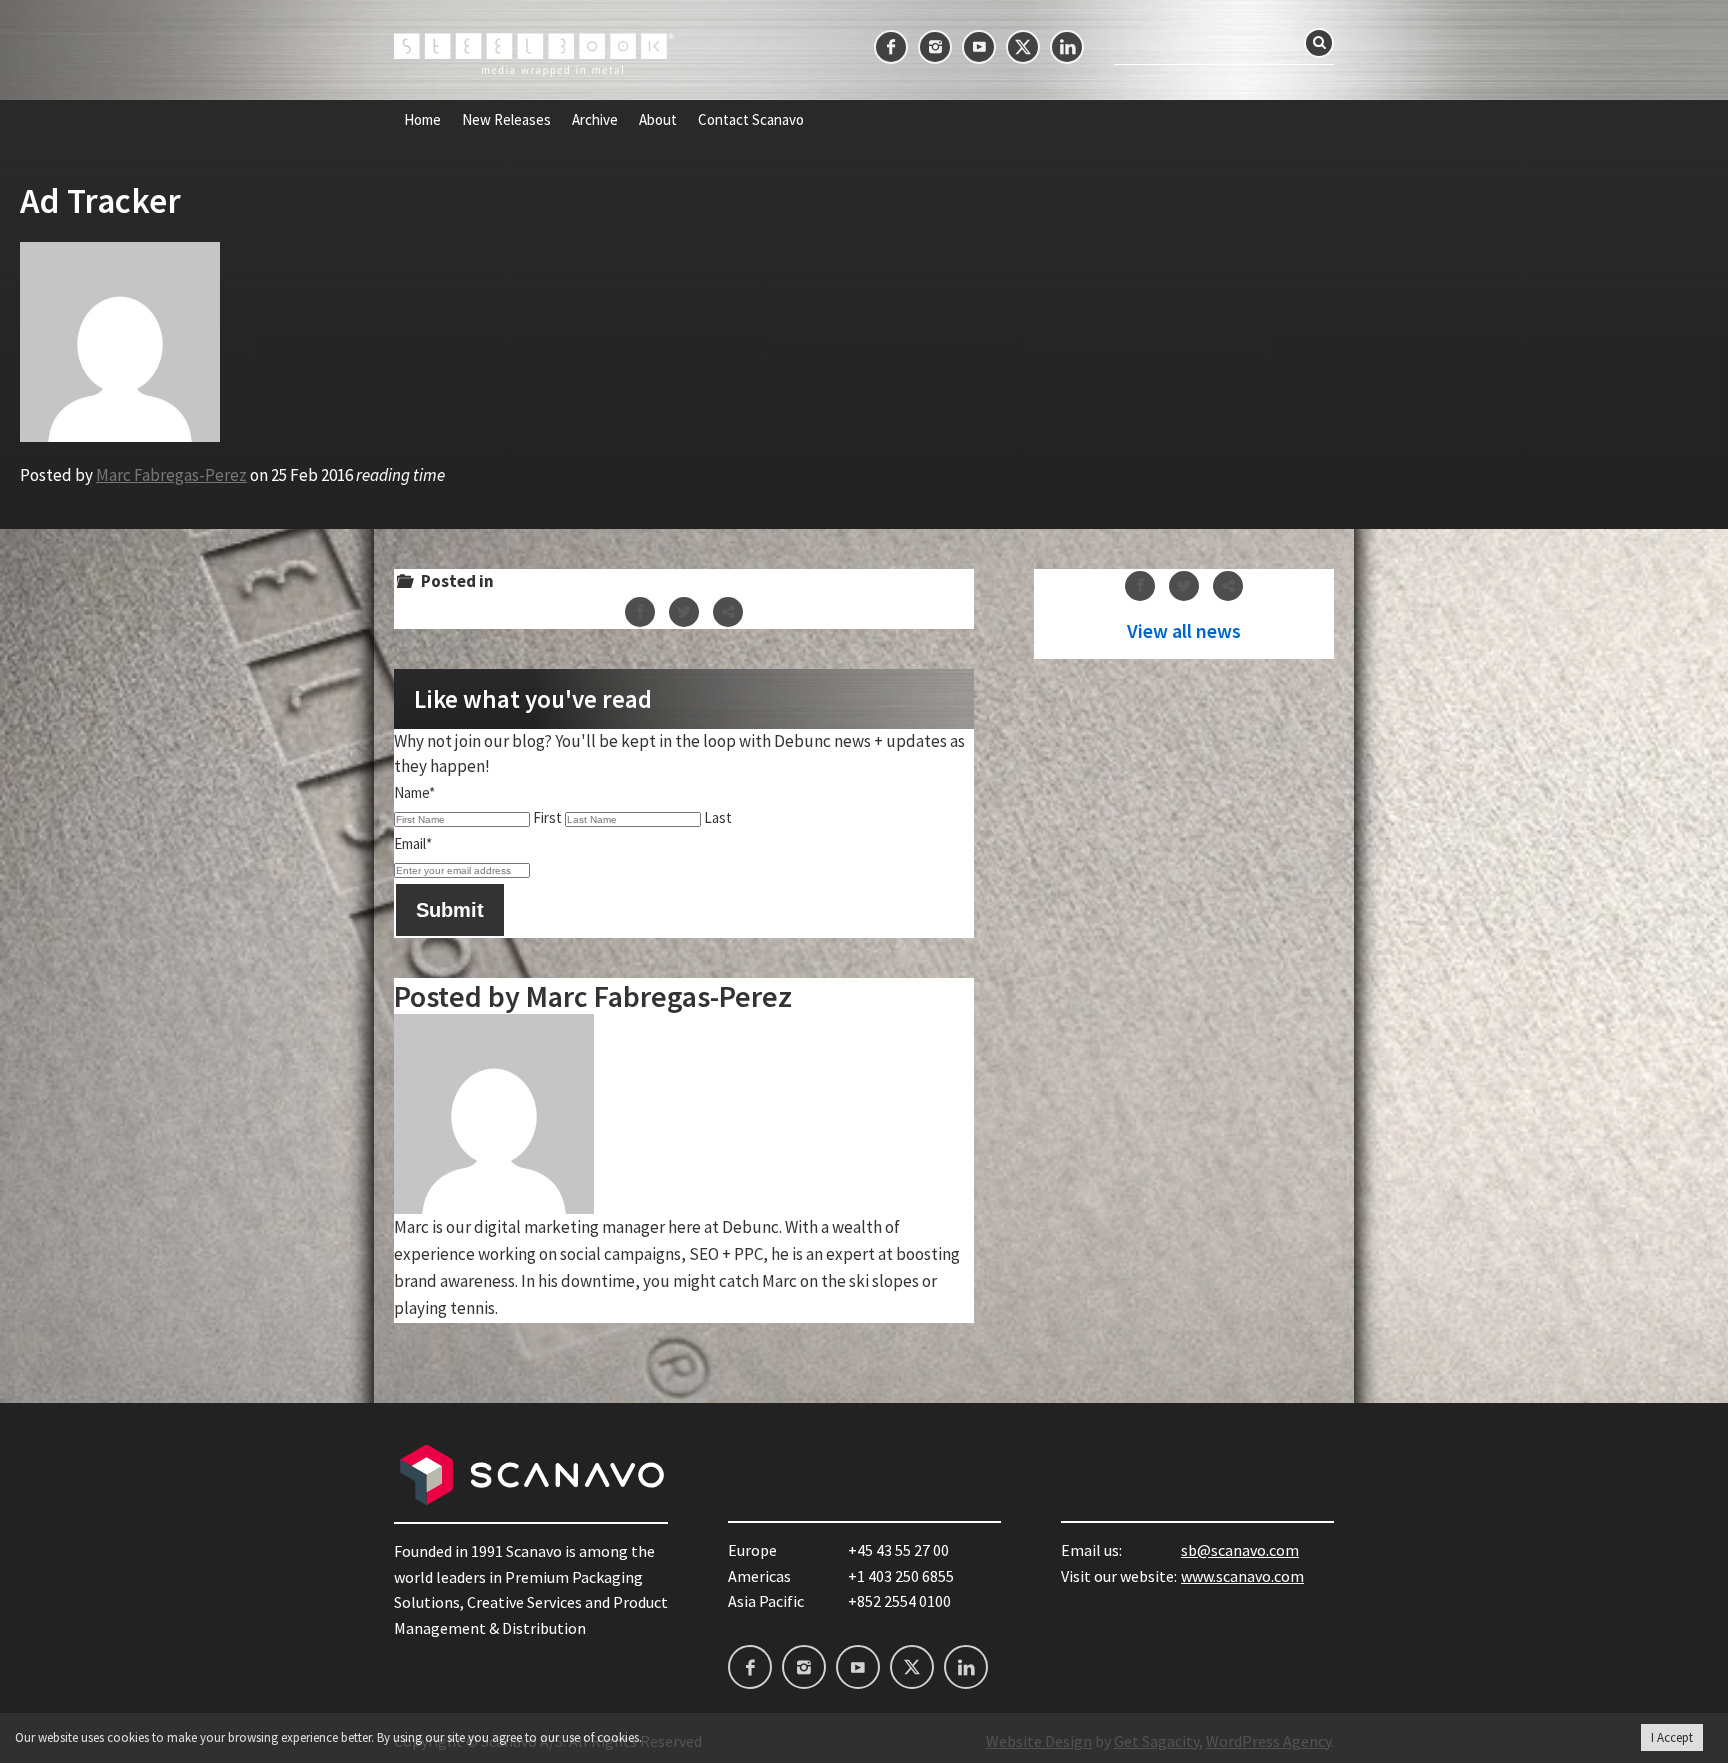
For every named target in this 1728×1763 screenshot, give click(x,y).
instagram (935, 47)
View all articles (1184, 631)
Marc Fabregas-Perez (171, 475)
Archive (595, 120)
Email (413, 843)
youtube (979, 47)
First (547, 817)
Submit (450, 910)
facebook (891, 47)
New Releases (506, 120)
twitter (1023, 47)
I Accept (1672, 1737)
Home (422, 120)
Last (718, 817)
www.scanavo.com (1242, 1576)
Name (414, 792)
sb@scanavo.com (1240, 1550)
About (658, 120)
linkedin (1067, 47)
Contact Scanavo (751, 120)
